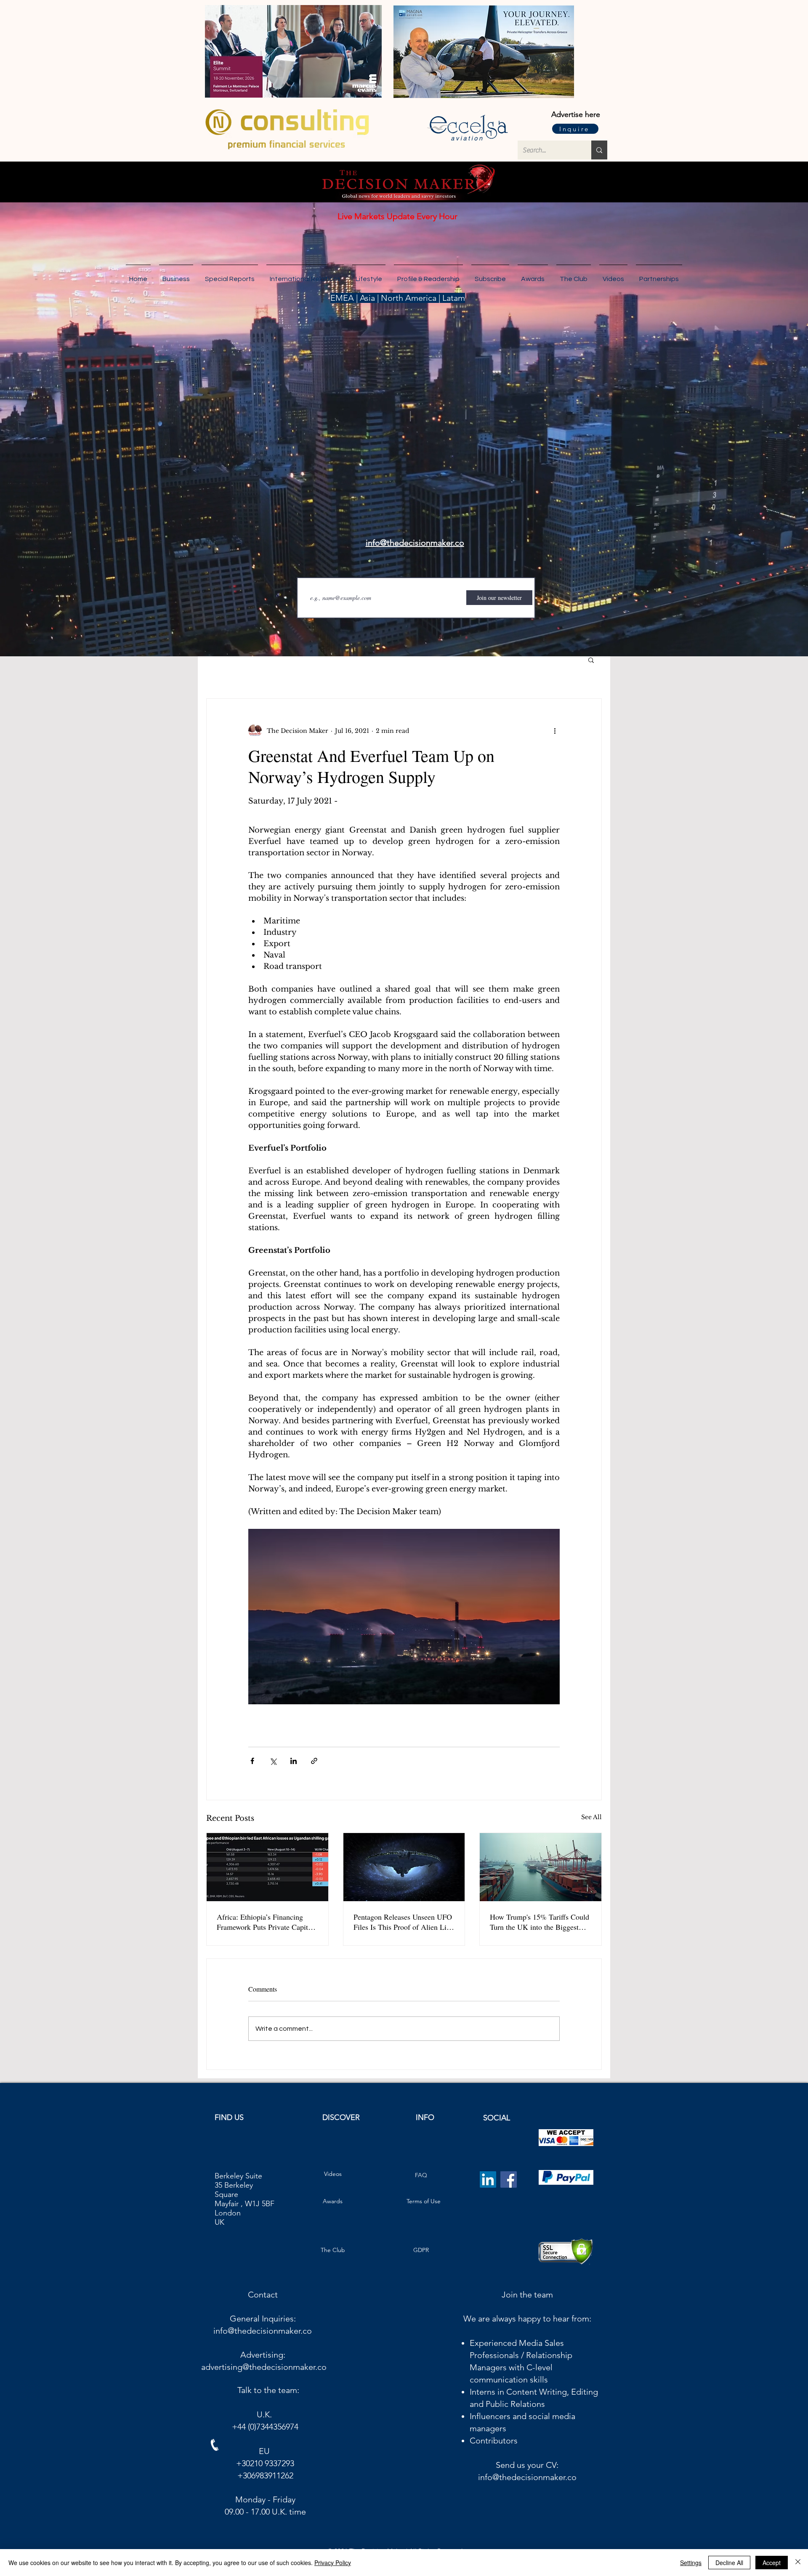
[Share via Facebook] (252, 1761)
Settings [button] (691, 2563)
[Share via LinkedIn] (294, 1761)
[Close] (798, 2563)
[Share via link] (314, 1761)
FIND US (229, 2117)
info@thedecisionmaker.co (263, 2331)
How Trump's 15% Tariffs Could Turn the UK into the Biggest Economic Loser (540, 1922)
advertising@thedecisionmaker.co (264, 2367)
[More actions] (555, 731)
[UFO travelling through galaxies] (404, 1867)
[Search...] (599, 150)
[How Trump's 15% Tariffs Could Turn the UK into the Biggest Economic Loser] (541, 1867)
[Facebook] (509, 2179)
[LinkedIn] (488, 2179)
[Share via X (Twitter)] (273, 1761)
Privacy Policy (333, 2563)
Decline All (729, 2563)
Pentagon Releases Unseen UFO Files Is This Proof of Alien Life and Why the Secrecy (403, 1922)
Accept (772, 2563)
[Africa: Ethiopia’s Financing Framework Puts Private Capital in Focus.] (267, 1867)
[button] (659, 275)
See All (591, 1817)
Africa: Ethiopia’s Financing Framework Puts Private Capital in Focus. (265, 1922)
